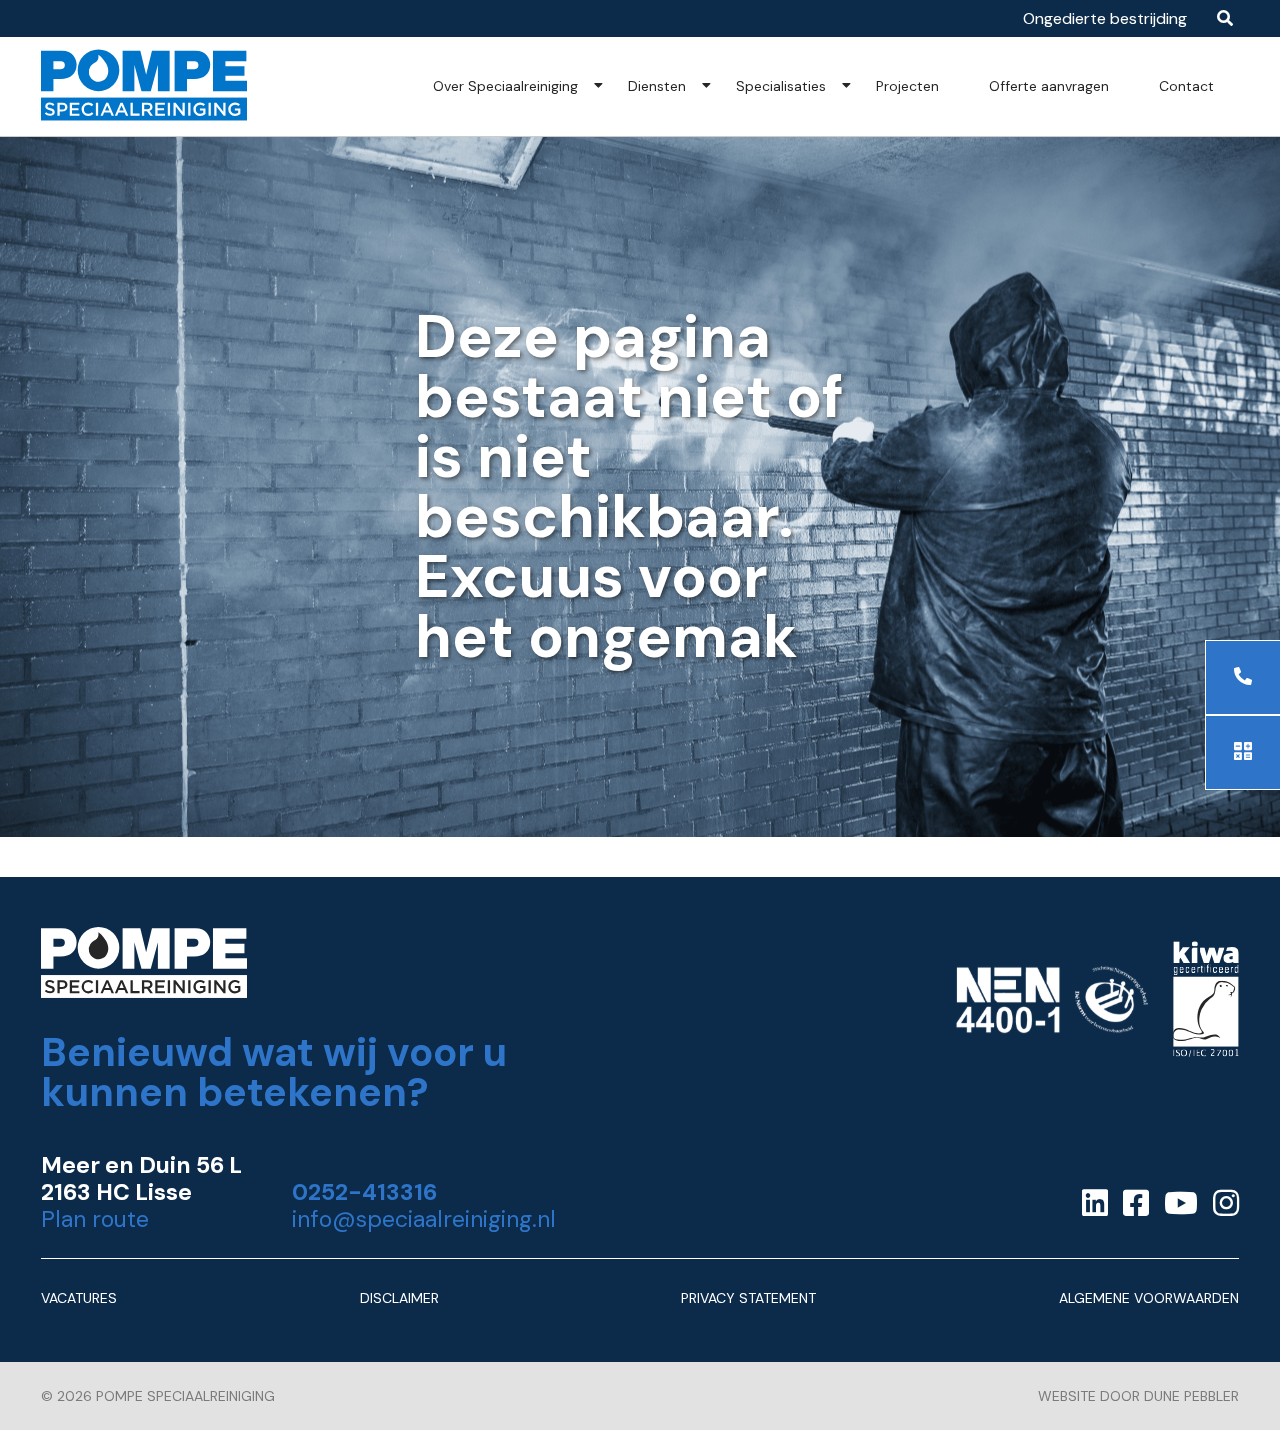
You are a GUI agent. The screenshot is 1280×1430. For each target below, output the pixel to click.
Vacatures (79, 1298)
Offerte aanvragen (1049, 86)
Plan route (95, 1219)
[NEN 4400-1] (1052, 1003)
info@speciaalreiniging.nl (424, 1219)
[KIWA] (1206, 1003)
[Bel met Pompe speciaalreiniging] (1243, 677)
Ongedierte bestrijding (1105, 18)
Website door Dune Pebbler (1138, 1396)
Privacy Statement (748, 1298)
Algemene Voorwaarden (1149, 1298)
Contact (1186, 86)
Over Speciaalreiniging (505, 86)
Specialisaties (781, 86)
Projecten (907, 86)
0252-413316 (364, 1192)
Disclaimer (399, 1298)
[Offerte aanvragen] (1243, 752)
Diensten (657, 86)
